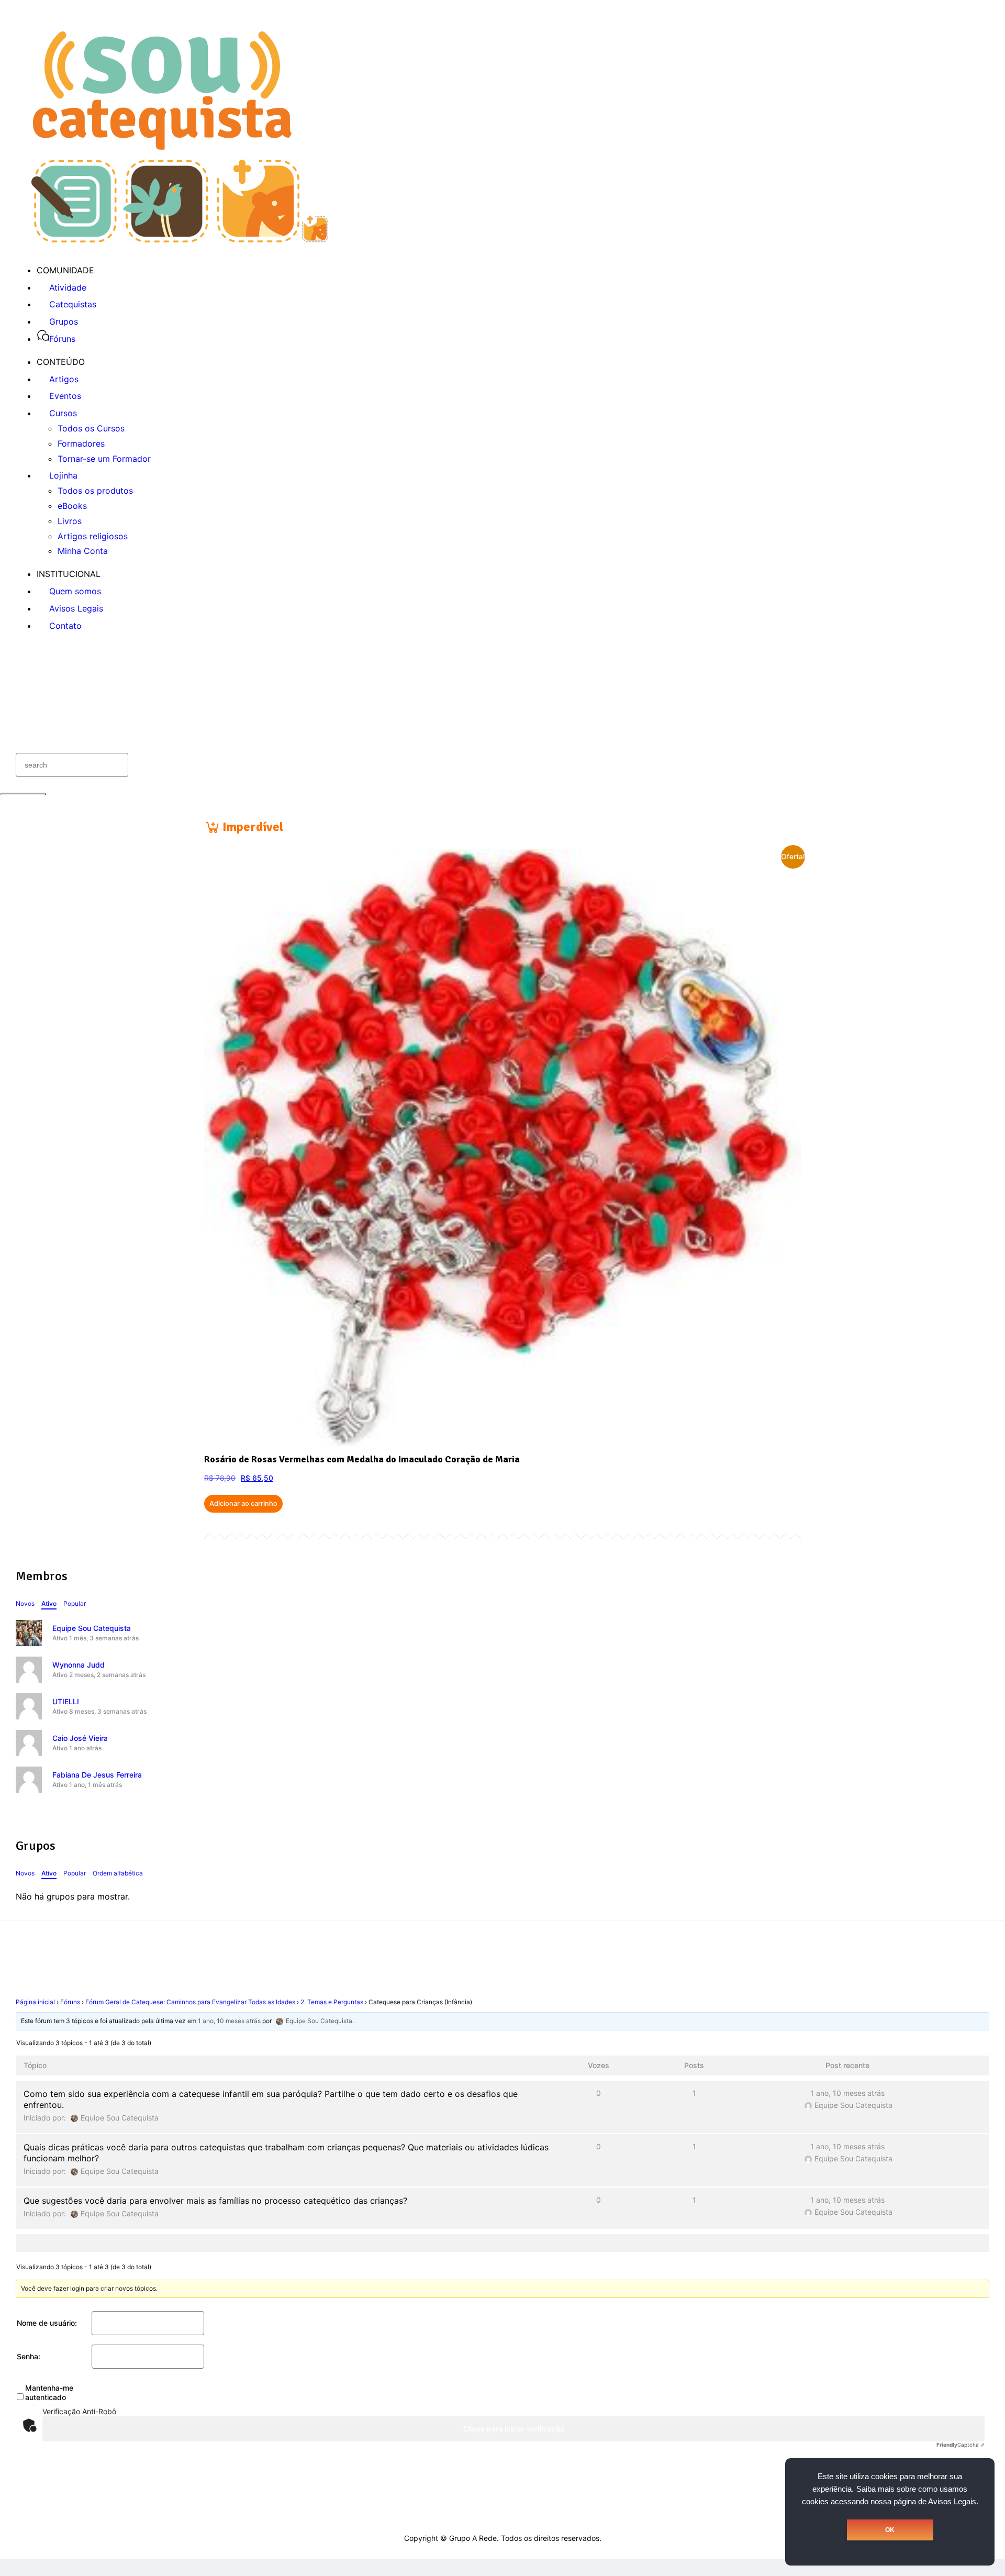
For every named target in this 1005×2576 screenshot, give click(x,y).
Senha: (29, 2356)
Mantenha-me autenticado (49, 2392)
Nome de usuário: (47, 2323)
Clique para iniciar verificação (514, 2429)
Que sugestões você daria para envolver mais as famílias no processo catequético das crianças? (215, 2201)
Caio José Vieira (80, 1738)
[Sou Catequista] (180, 239)
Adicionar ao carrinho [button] (243, 1503)
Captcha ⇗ (961, 2445)
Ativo (49, 1603)
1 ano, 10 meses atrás (229, 2021)
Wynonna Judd (79, 1665)
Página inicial (35, 2002)
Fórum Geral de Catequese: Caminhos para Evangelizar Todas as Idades (190, 2002)
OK (890, 2530)
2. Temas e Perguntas (332, 2002)
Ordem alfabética (118, 1873)
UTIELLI (66, 1701)
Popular (75, 1603)
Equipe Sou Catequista (92, 1628)
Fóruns (70, 2002)
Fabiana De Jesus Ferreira (97, 1775)
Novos (25, 1603)
